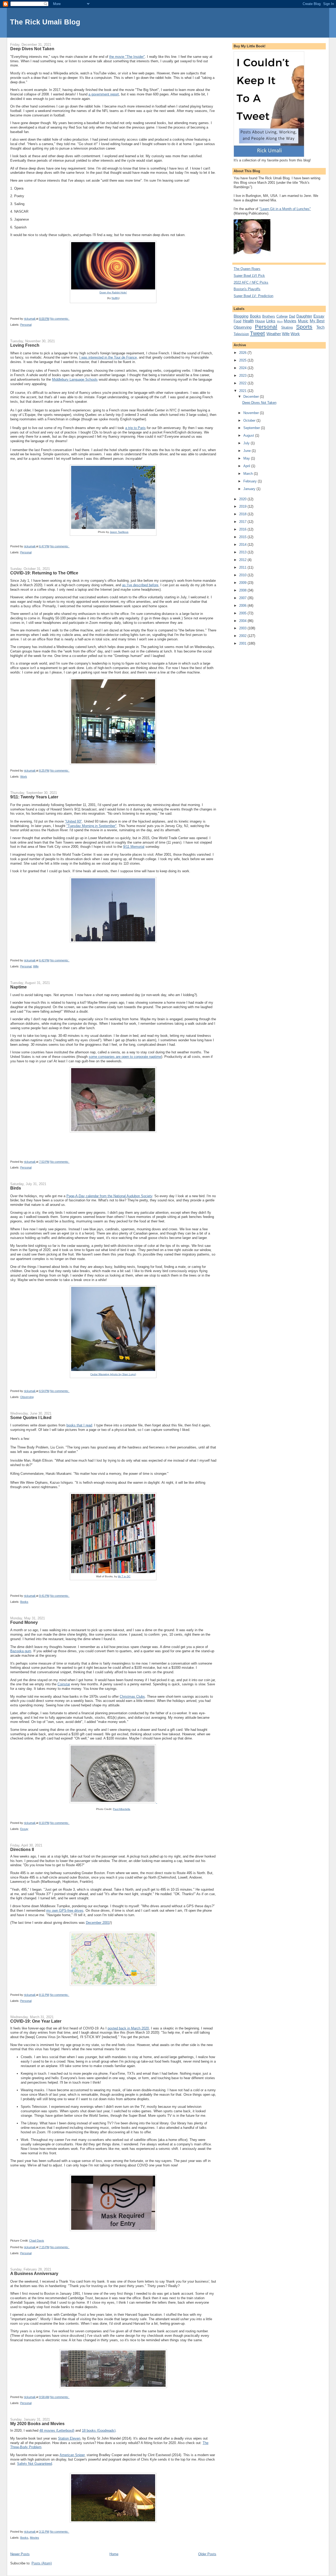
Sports (304, 327)
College (282, 316)
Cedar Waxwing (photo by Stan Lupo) (113, 1374)
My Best (317, 321)
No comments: (60, 319)
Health (248, 321)
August (249, 435)
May (247, 458)
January (250, 489)
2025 (243, 360)
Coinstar (64, 1684)
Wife (36, 966)
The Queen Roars (247, 269)
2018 (243, 514)
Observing (27, 1397)
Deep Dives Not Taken (32, 49)
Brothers (269, 316)
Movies (35, 2538)
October (250, 420)
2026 (243, 353)
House (260, 321)
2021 (243, 391)
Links (271, 321)
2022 (243, 383)
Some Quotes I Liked (31, 1417)
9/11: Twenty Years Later (34, 797)
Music (303, 321)
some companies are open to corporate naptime (125, 1057)
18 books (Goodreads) (99, 2430)
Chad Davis (37, 2241)
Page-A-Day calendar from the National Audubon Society (109, 1196)
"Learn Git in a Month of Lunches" (285, 209)
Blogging (241, 316)
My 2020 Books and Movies (37, 2424)
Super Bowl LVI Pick (249, 276)
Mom (280, 321)
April (247, 466)
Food (237, 321)
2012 (243, 560)
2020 (243, 499)
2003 (243, 628)
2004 (243, 621)
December (252, 397)
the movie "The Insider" (127, 57)
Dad (292, 316)
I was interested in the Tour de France (108, 357)
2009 (243, 583)
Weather (274, 334)
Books (24, 1602)
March (249, 474)
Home (114, 2554)
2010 (243, 575)
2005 (243, 613)
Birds (16, 1188)
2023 (243, 376)
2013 (243, 552)
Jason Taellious (119, 532)
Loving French (25, 345)
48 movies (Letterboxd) (57, 2430)
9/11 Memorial (134, 847)
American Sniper (72, 2455)
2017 (243, 522)
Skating (287, 327)
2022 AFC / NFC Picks (251, 282)
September (252, 428)
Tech (320, 327)
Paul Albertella (122, 1809)
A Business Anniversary (34, 2273)
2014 (243, 545)
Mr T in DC (124, 1576)
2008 (243, 590)
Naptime (19, 987)
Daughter (304, 316)
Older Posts (207, 2554)
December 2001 (98, 1923)
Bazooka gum (21, 1651)
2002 (243, 636)
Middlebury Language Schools (75, 379)
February (251, 481)
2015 (243, 537)
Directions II (22, 1849)
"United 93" (73, 821)
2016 (243, 529)
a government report (104, 94)
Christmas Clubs (132, 1697)
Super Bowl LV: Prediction (253, 296)
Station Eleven (69, 2438)
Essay (24, 1829)
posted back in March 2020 (128, 2028)
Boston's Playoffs (247, 289)
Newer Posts (20, 2554)
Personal (26, 325)
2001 (243, 643)
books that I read (79, 1425)
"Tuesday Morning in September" (91, 826)
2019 (243, 506)
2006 (243, 606)
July (247, 443)
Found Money (24, 1622)
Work (24, 777)
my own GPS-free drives (65, 1911)
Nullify (115, 298)
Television (241, 334)
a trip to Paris (135, 428)
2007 (243, 598)
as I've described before (140, 585)
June (248, 451)
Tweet (257, 333)
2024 (243, 368)
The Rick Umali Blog (45, 22)
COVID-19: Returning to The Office (44, 573)
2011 (243, 567)
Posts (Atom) (42, 2563)
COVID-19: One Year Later (36, 2021)
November (252, 413)
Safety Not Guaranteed (35, 2464)
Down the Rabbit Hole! (113, 292)
